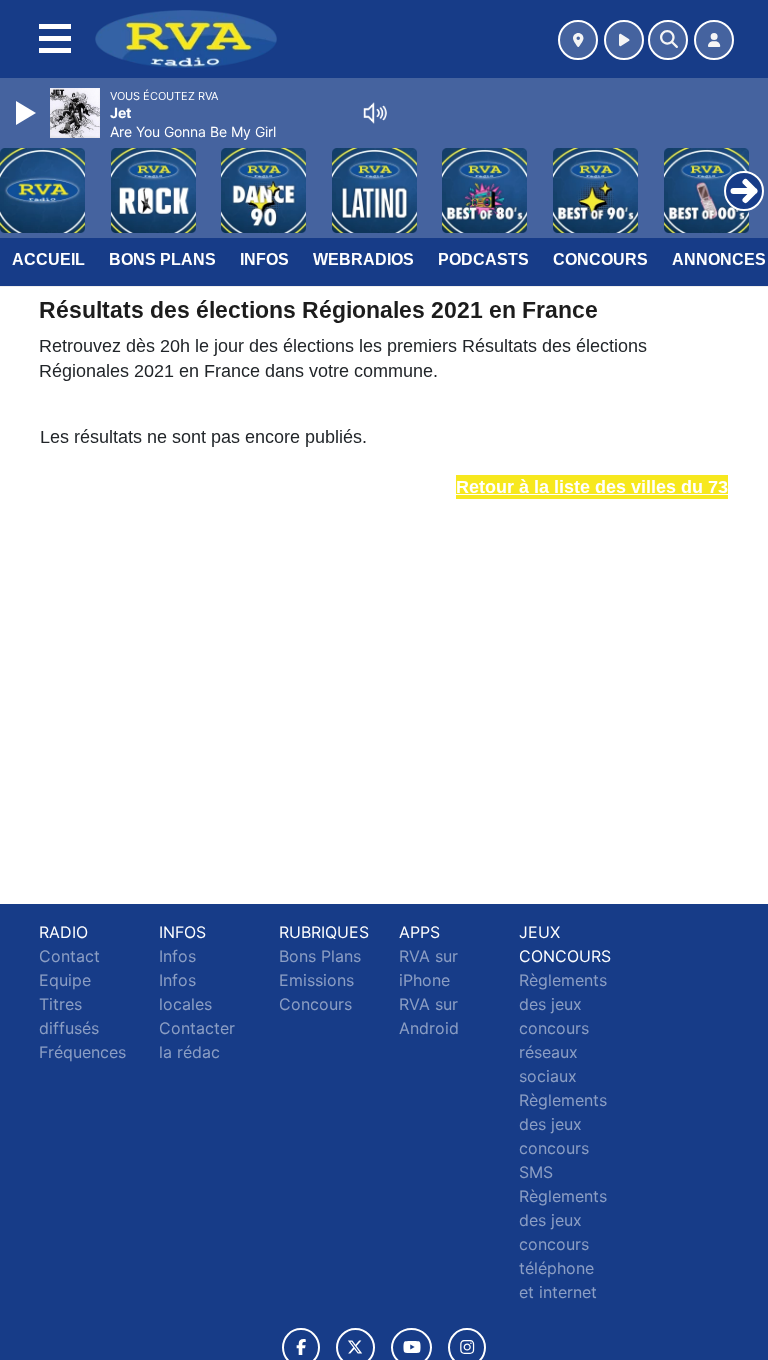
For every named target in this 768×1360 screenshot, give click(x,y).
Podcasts (483, 259)
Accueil (48, 259)
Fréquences (82, 1052)
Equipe (65, 980)
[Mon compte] (714, 40)
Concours (600, 259)
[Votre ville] (578, 40)
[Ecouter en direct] (624, 40)
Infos (264, 259)
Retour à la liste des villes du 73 (592, 487)
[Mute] (375, 113)
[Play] (28, 113)
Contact (69, 956)
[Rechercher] (668, 40)
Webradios (363, 259)
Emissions (316, 980)
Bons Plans (162, 259)
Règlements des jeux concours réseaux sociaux (563, 1028)
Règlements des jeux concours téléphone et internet (563, 1244)
